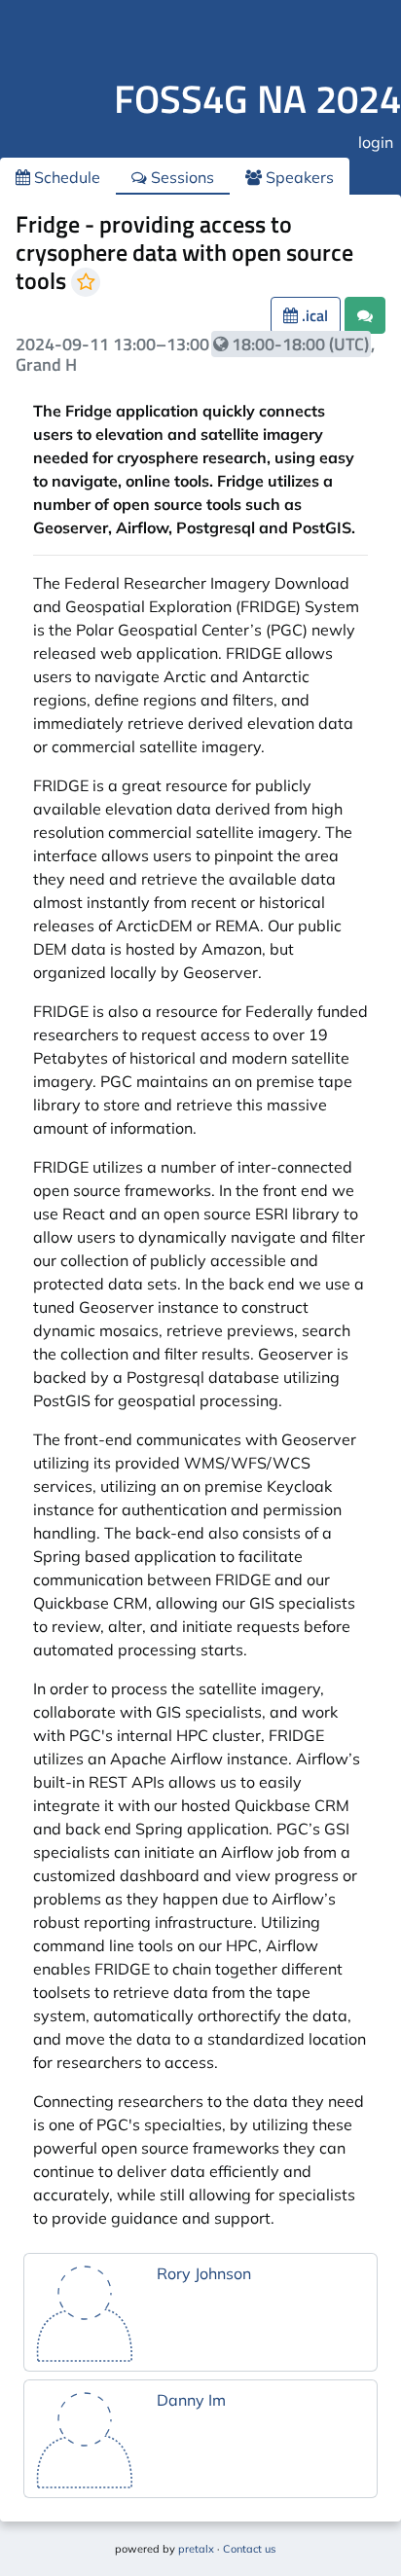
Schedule (65, 177)
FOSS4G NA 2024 (257, 99)
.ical (313, 315)
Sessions (181, 177)
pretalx (196, 2549)
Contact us (249, 2549)
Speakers (298, 177)
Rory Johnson (204, 2273)
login (376, 142)
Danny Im (191, 2400)
